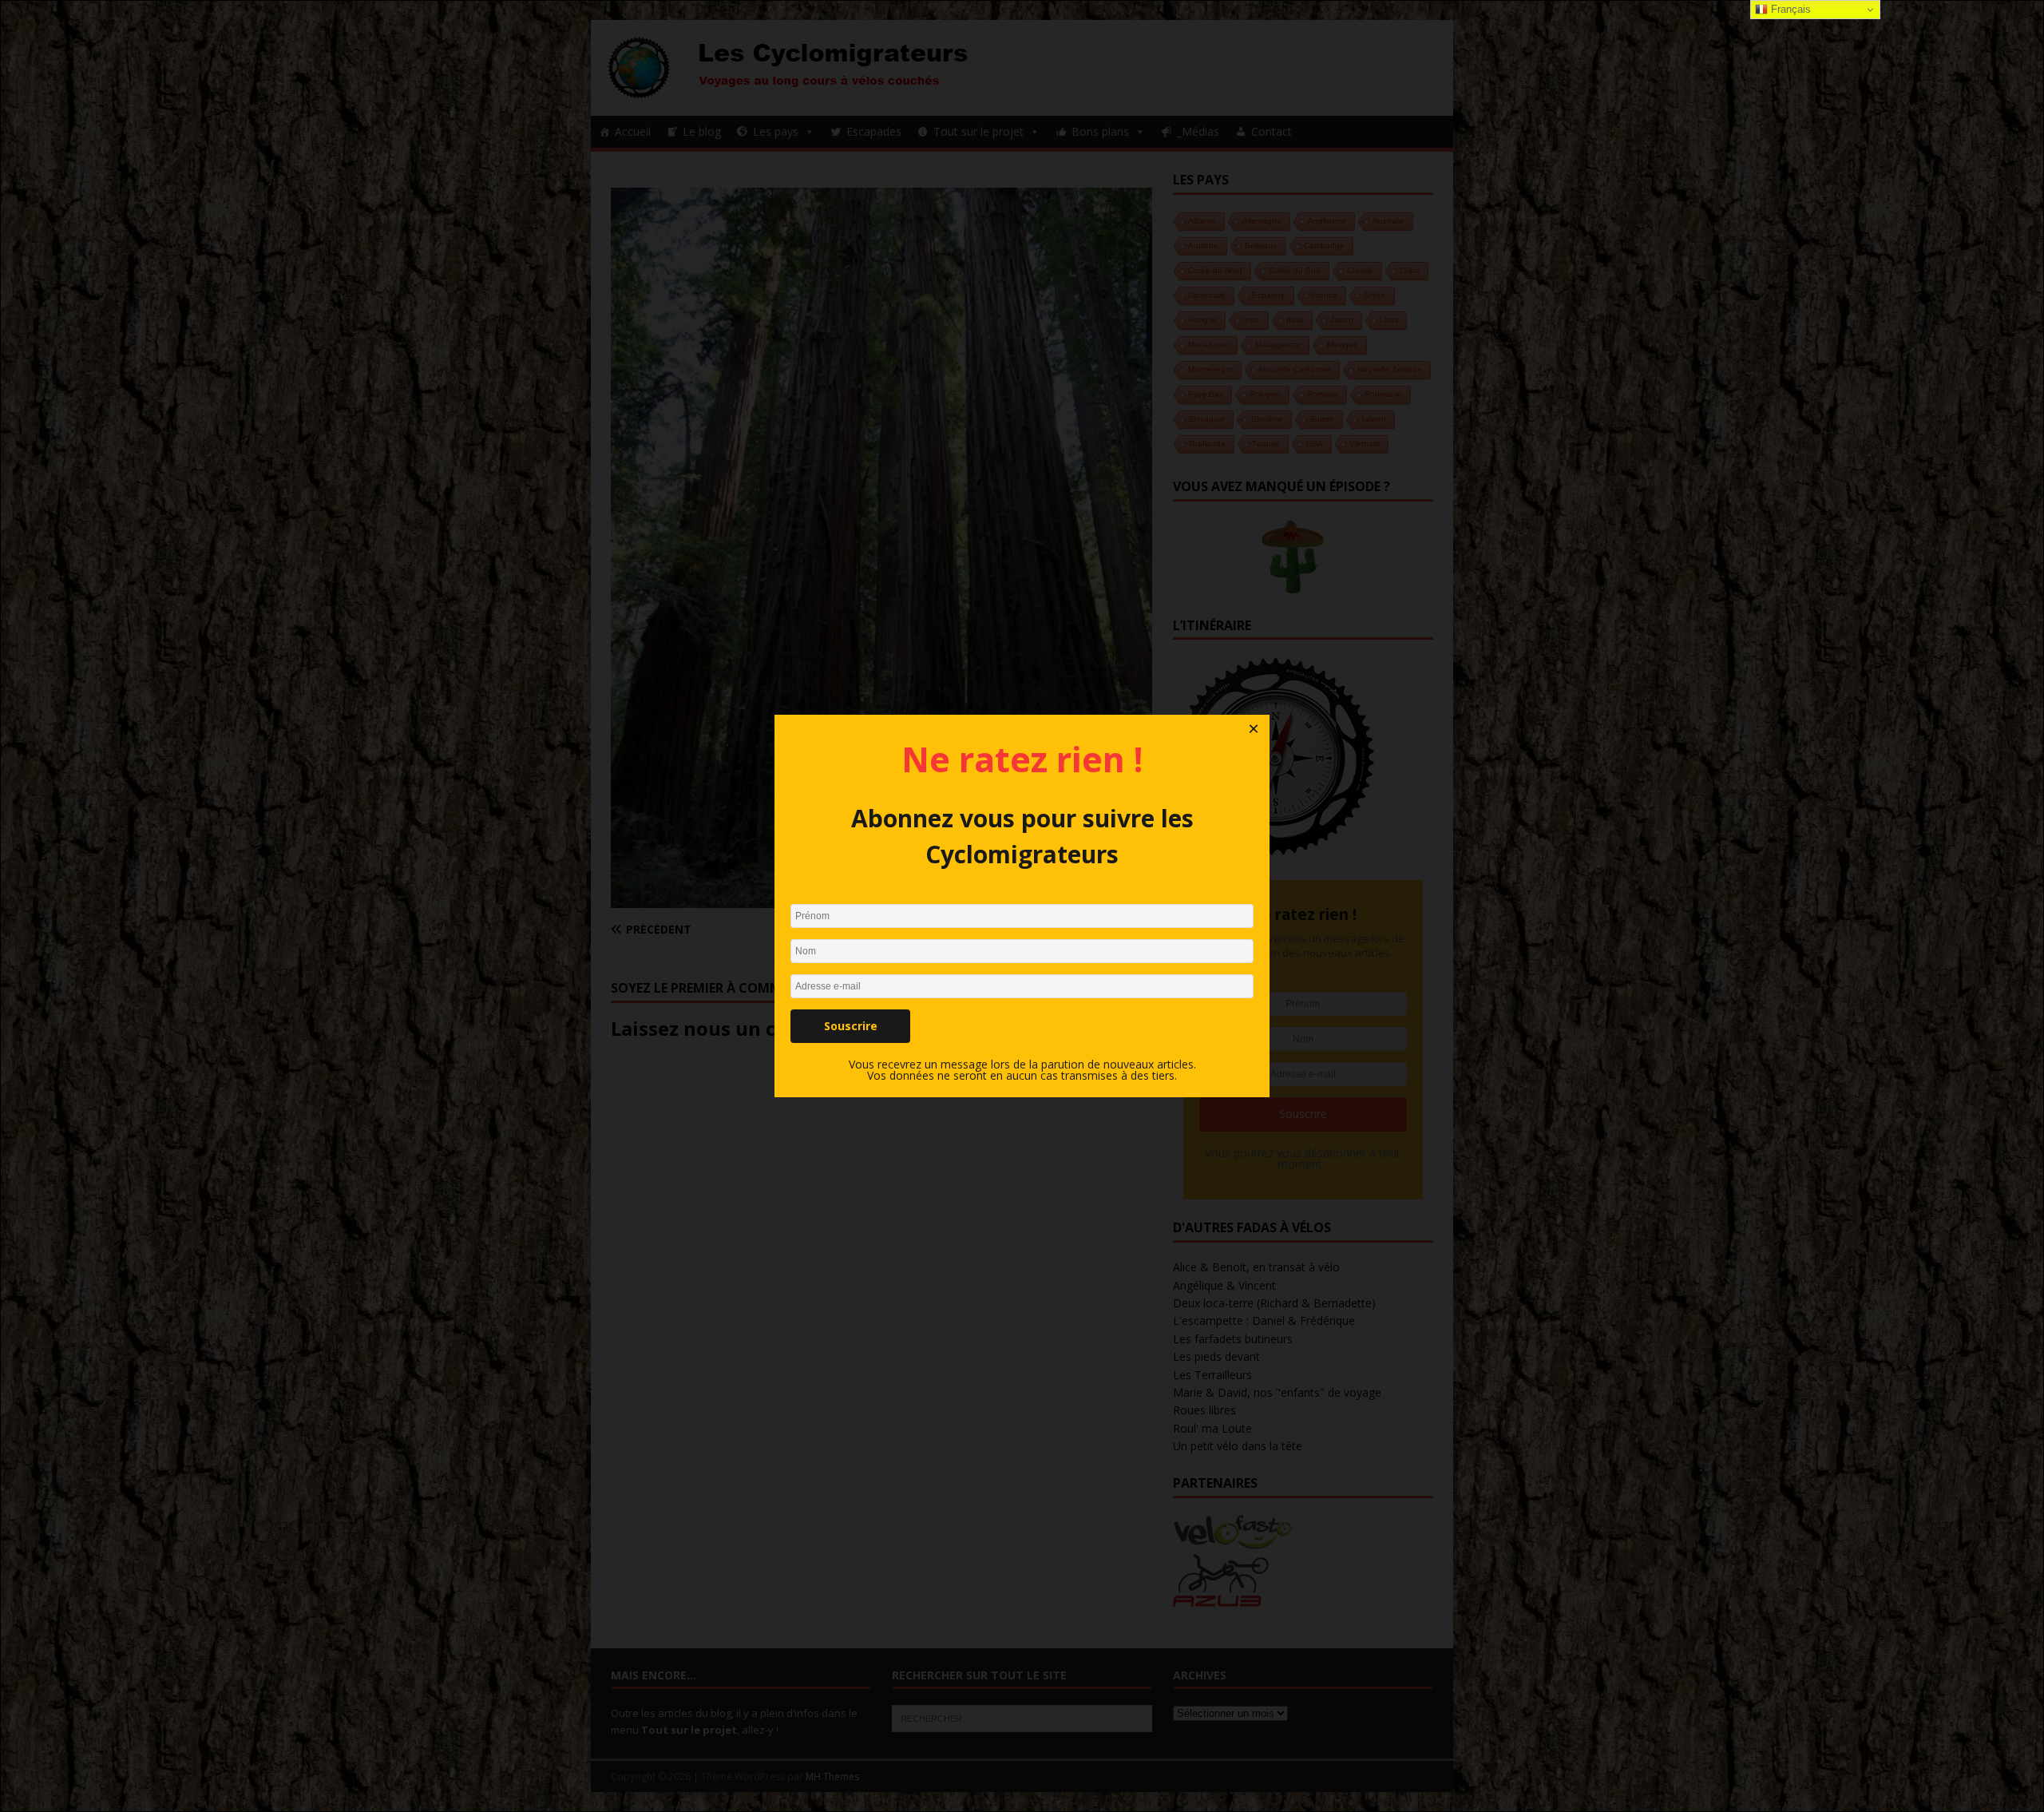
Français (1789, 9)
